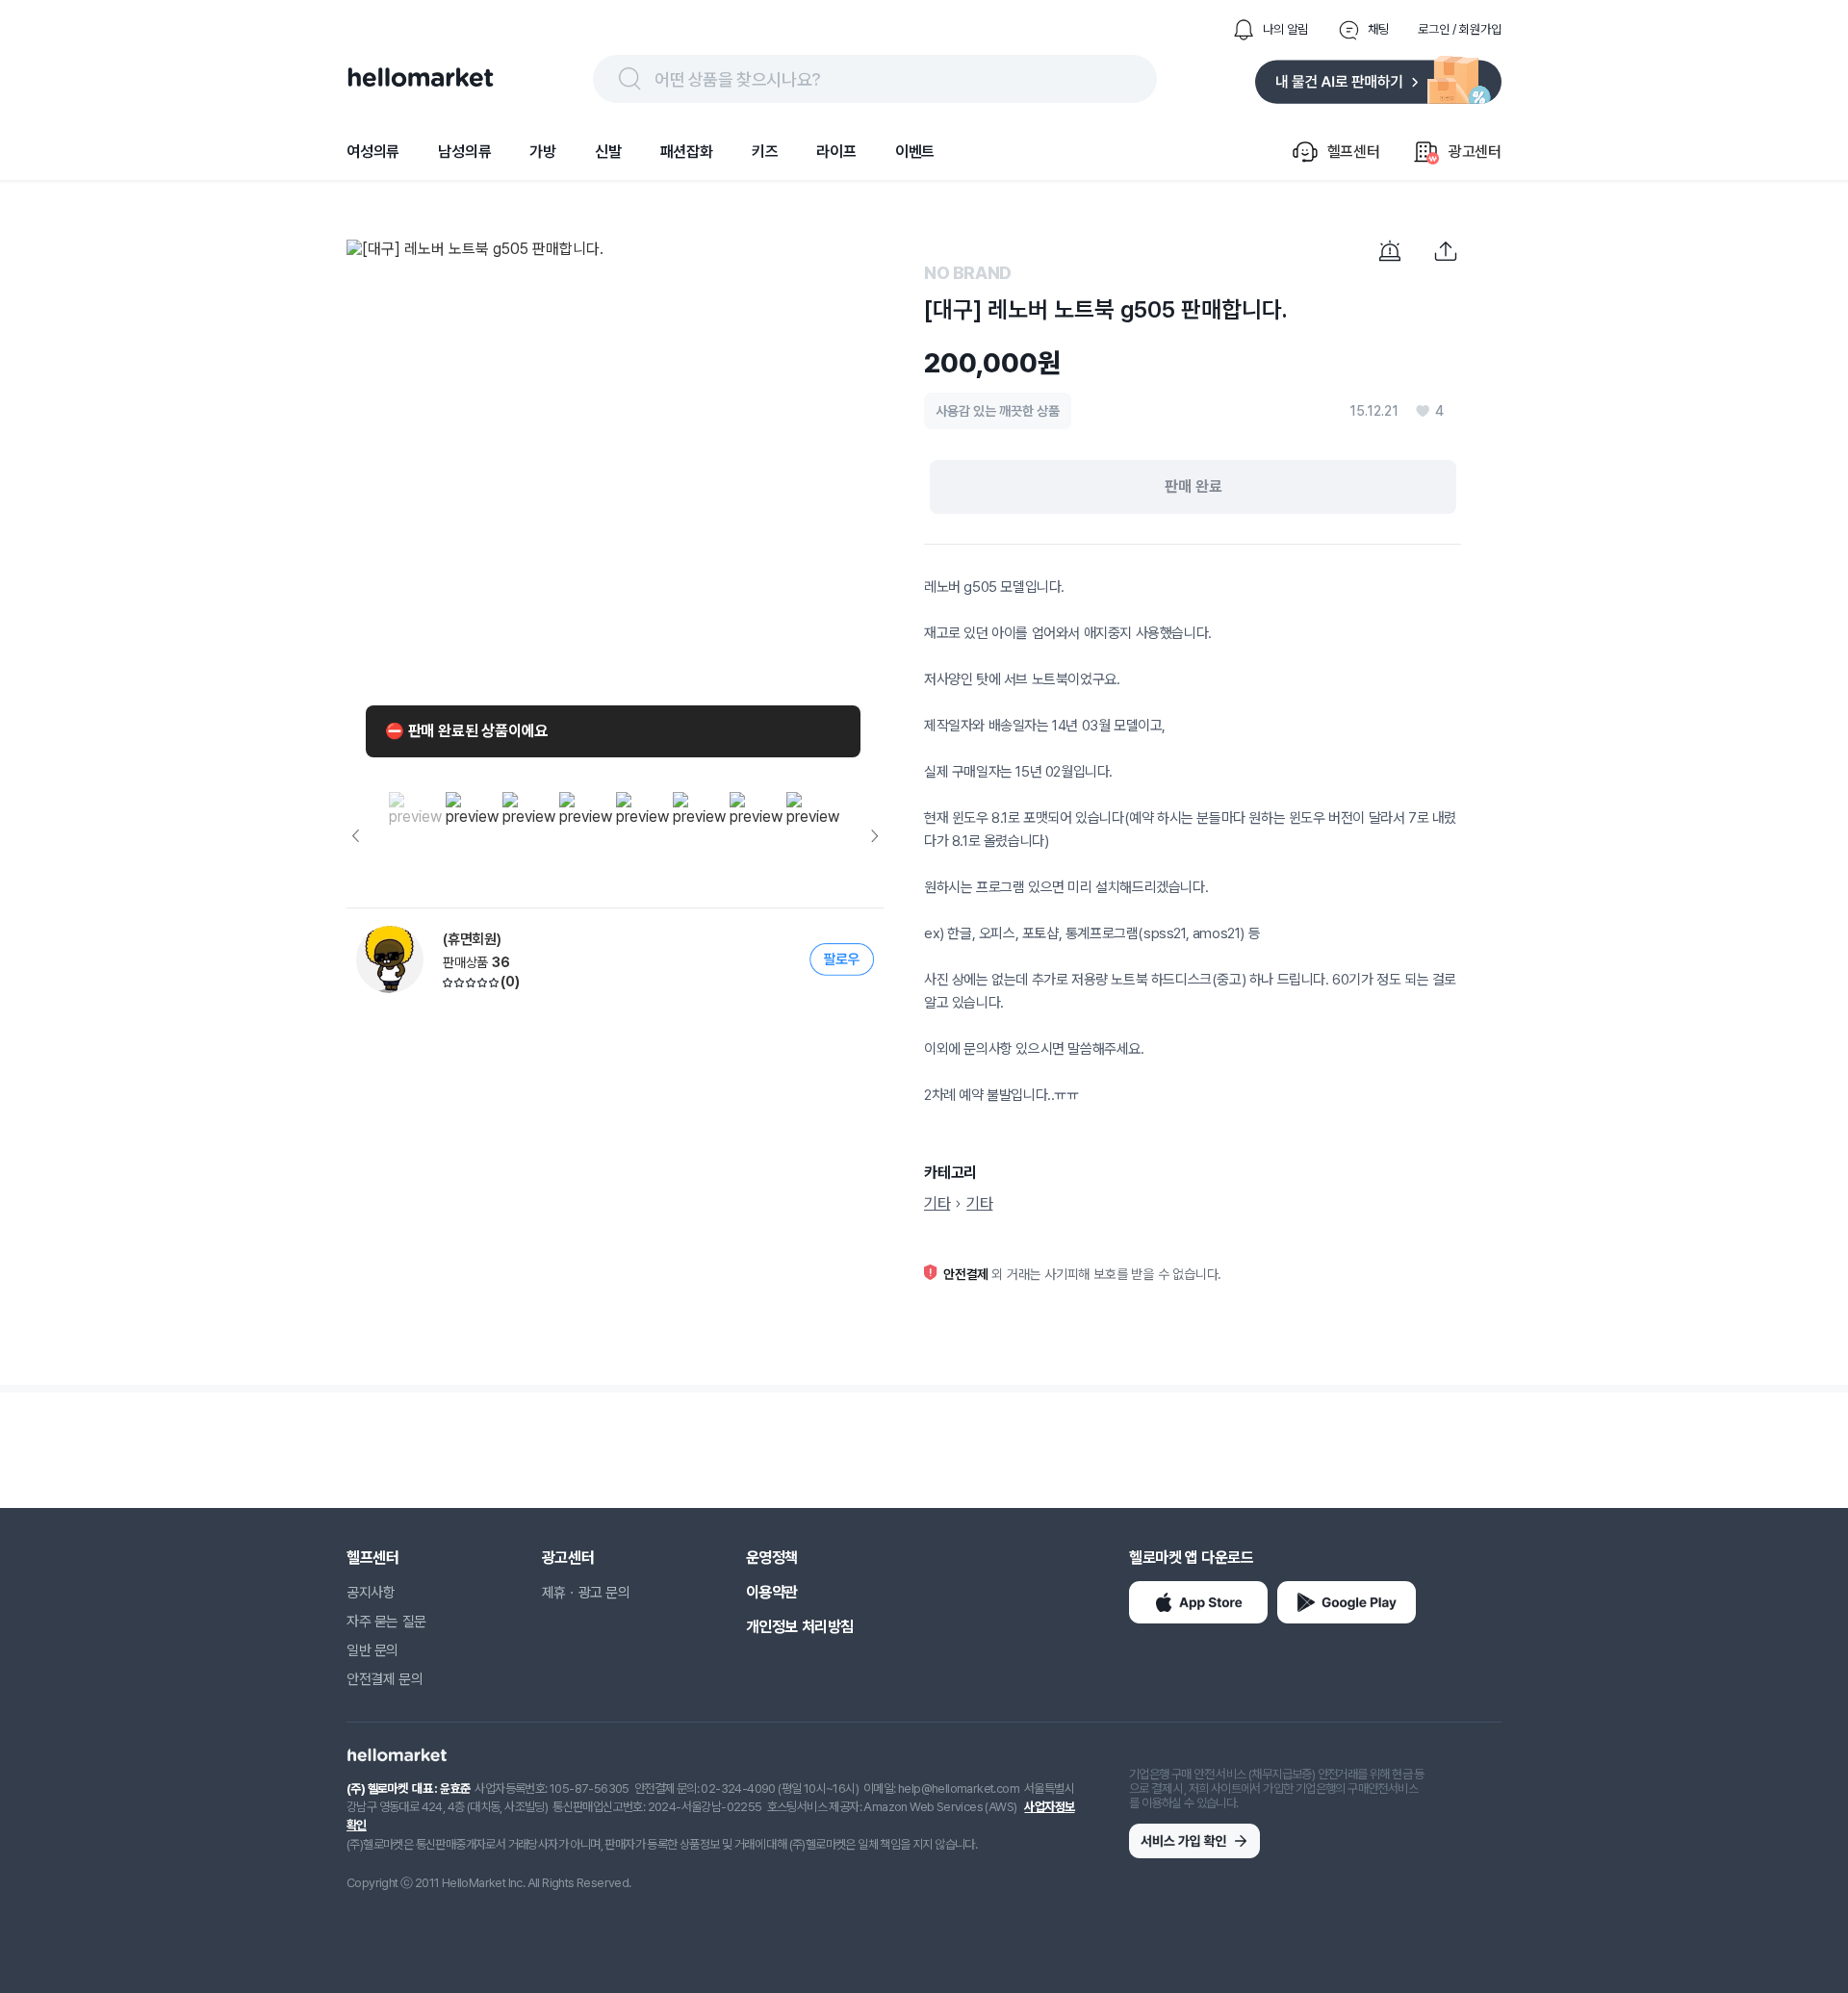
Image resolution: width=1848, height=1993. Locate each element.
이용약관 (772, 1592)
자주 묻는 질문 (386, 1622)
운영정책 (772, 1558)
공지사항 (371, 1593)
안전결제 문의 (385, 1679)
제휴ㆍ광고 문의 (586, 1593)
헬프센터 (372, 1558)
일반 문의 (372, 1650)
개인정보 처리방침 (800, 1627)
